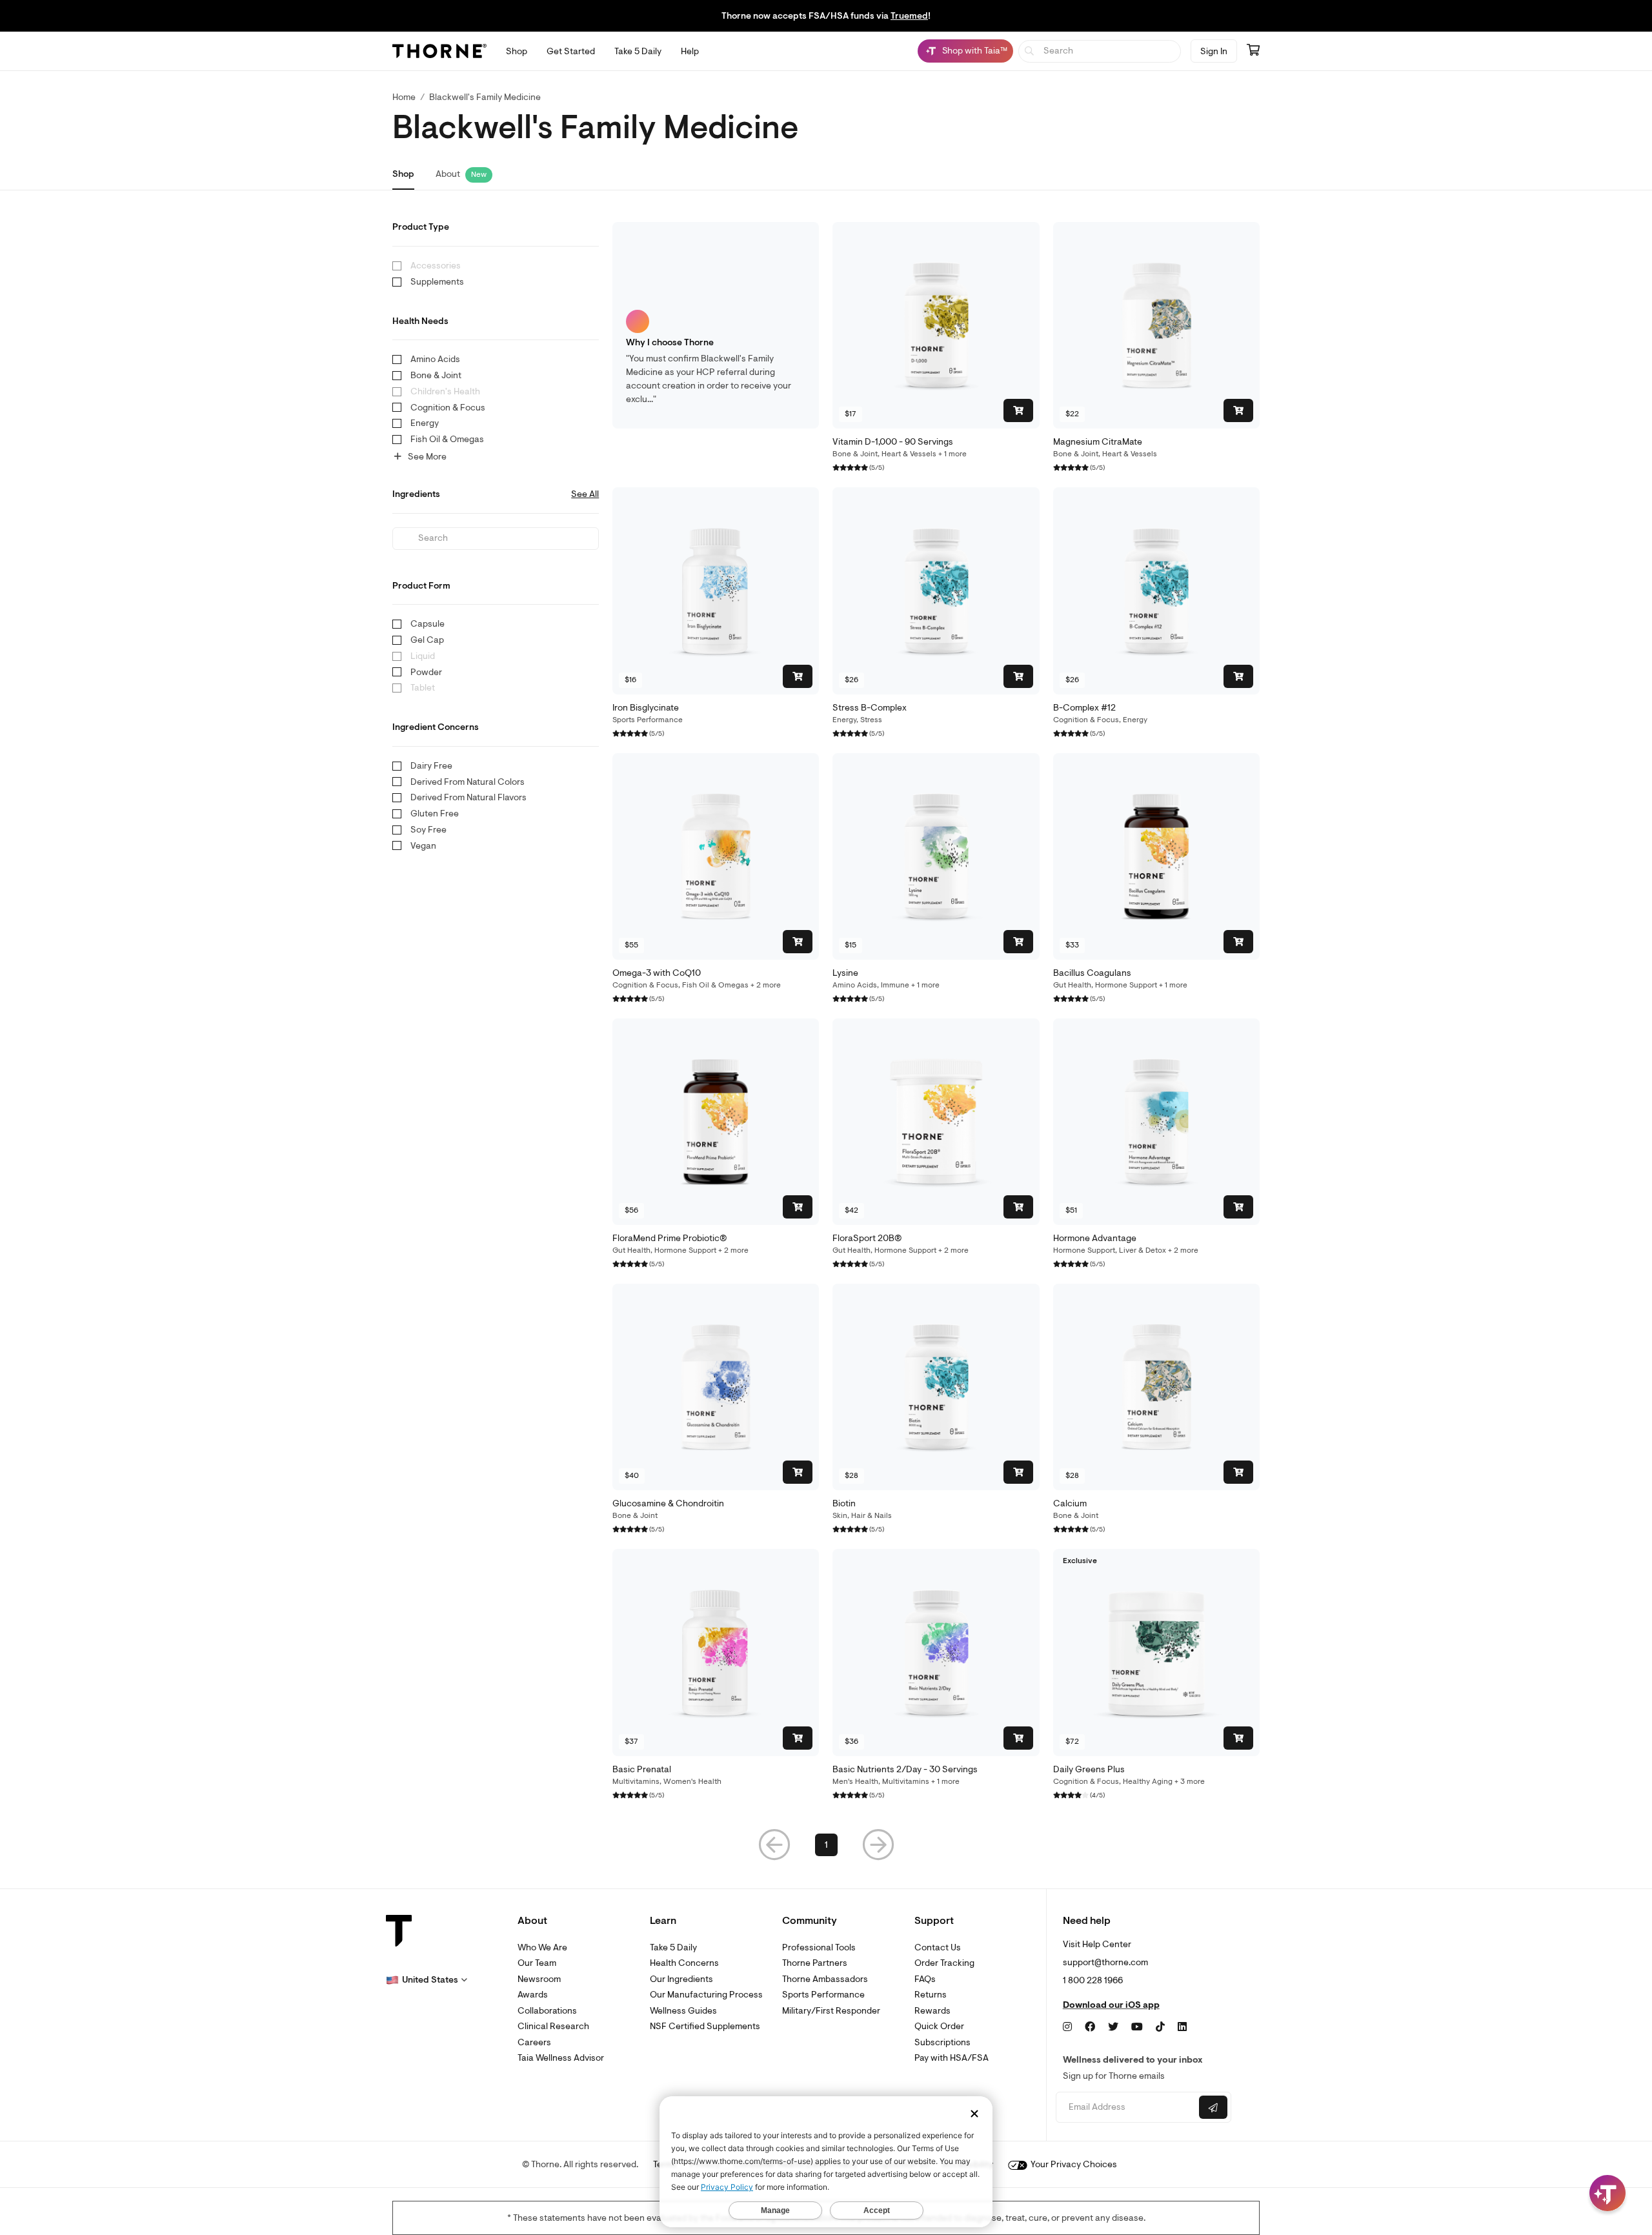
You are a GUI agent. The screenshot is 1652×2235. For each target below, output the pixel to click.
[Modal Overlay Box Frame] (133, 2096)
